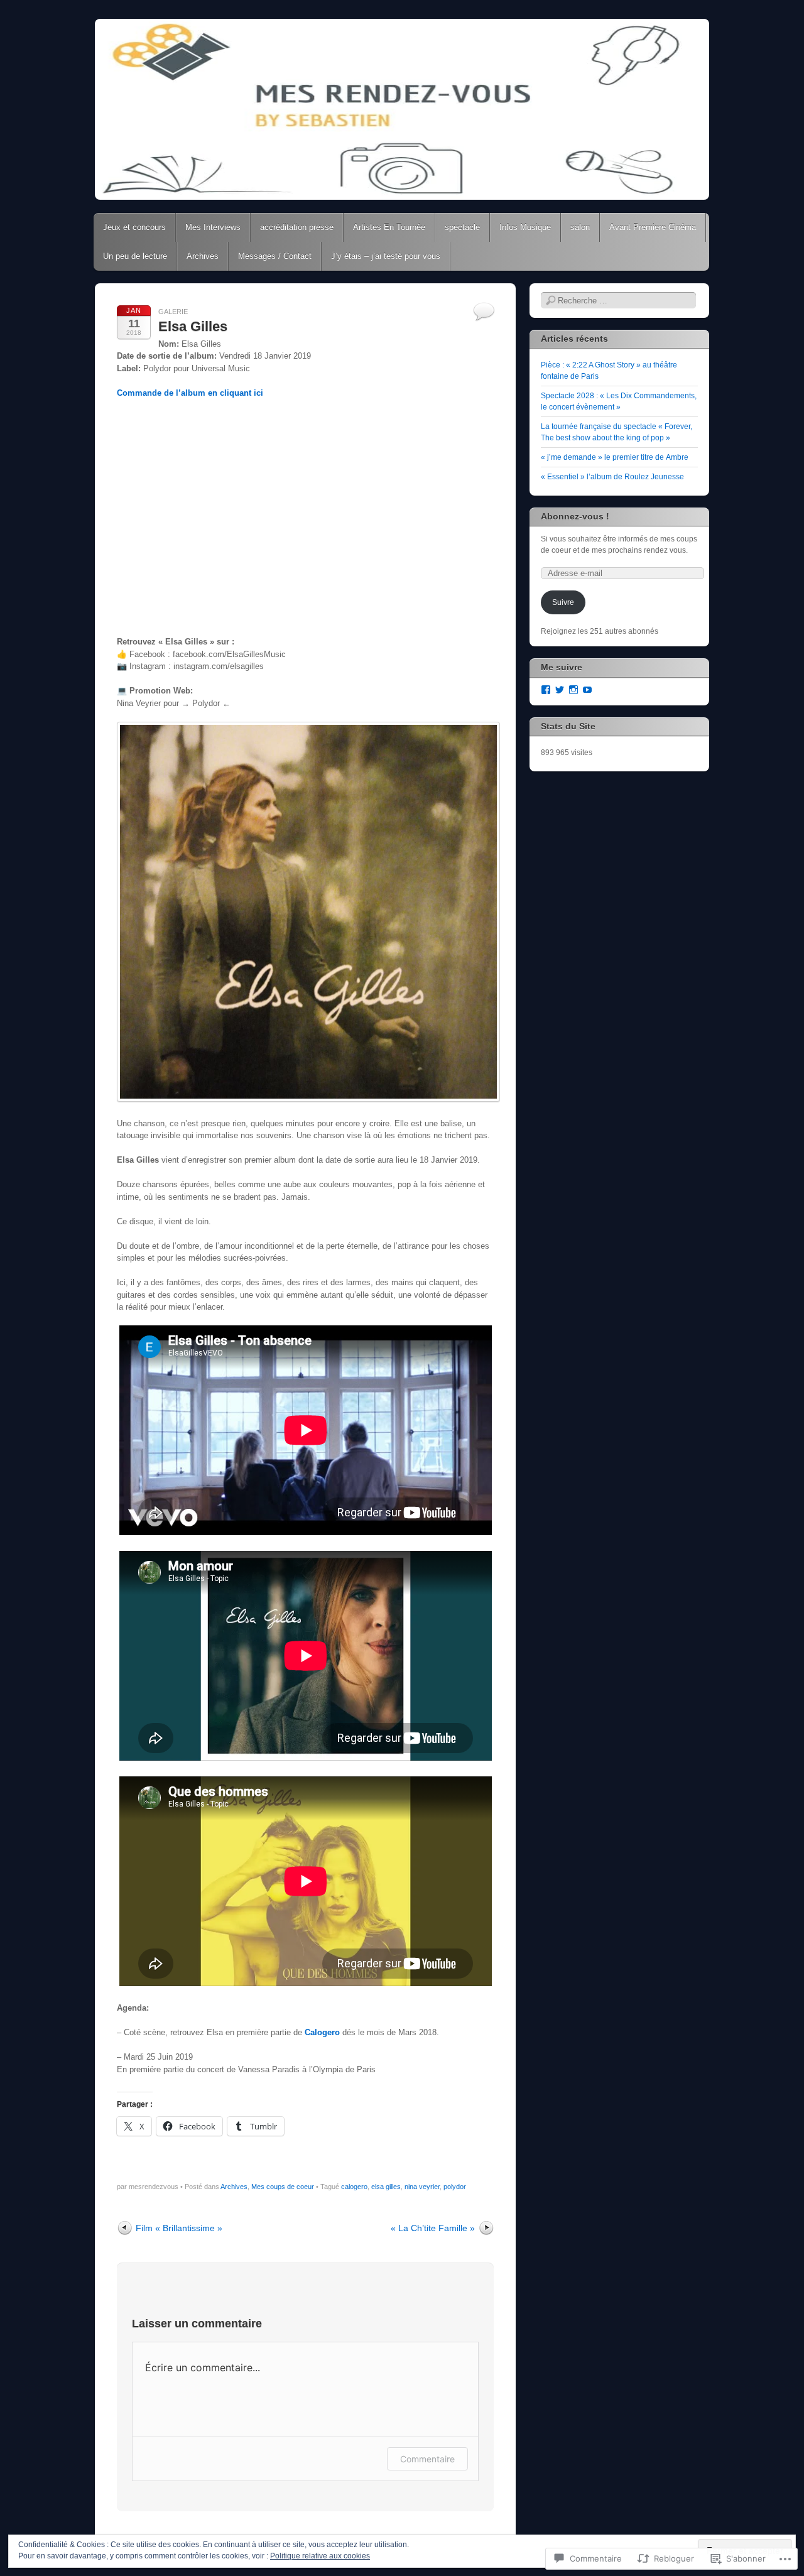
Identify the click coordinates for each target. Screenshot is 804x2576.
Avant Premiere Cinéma (653, 227)
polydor (455, 2187)
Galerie (173, 312)
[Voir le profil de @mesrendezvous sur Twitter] (560, 690)
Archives (203, 256)
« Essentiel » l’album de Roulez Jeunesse (612, 477)
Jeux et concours (134, 227)
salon (580, 227)
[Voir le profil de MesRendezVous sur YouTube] (587, 690)
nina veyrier (422, 2187)
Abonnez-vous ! (575, 516)
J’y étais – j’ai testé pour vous (386, 256)
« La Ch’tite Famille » (433, 2228)
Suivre (563, 602)
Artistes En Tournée (389, 227)
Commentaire (427, 2459)
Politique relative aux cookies (320, 2556)
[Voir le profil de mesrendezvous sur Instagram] (573, 690)
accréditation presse (297, 227)
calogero (354, 2187)
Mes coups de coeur (283, 2187)
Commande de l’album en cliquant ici (190, 393)
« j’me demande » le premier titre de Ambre (615, 457)
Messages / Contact (275, 256)
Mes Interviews (213, 227)
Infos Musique (525, 227)
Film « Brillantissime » (179, 2228)
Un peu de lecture (135, 256)
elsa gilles (386, 2187)
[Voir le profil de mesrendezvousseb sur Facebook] (546, 690)
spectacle (462, 227)
